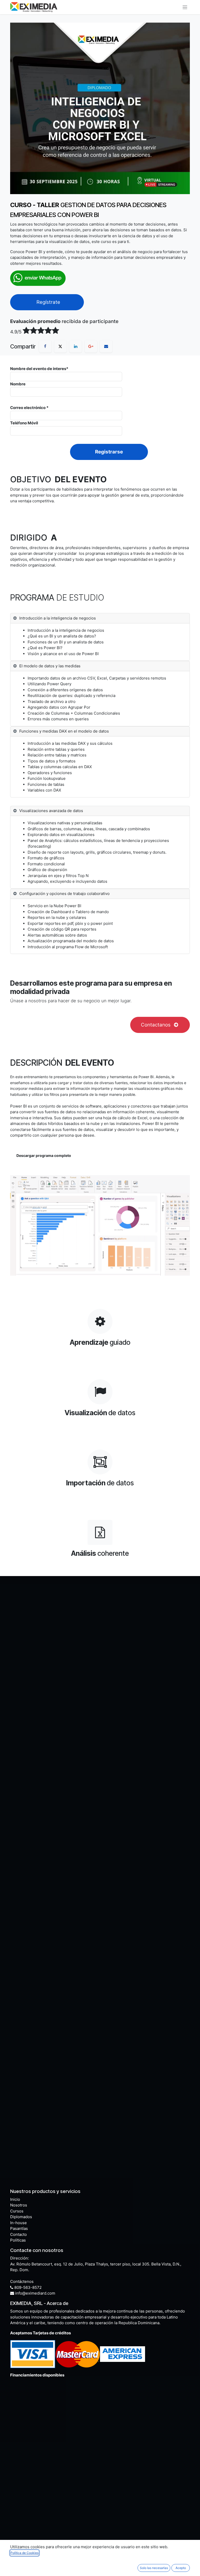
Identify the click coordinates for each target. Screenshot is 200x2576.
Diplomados (21, 2217)
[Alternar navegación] (185, 7)
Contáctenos (22, 2281)
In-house (18, 2223)
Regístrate (47, 302)
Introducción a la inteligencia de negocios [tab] (58, 618)
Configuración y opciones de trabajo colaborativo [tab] (64, 894)
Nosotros (19, 2205)
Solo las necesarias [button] (154, 2568)
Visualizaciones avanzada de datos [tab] (51, 811)
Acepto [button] (181, 2568)
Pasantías (19, 2228)
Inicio (15, 2199)
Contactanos (156, 1025)
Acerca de (58, 2303)
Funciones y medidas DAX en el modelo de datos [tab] (64, 731)
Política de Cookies (24, 2553)
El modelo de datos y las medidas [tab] (50, 666)
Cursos (17, 2211)
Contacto (18, 2234)
